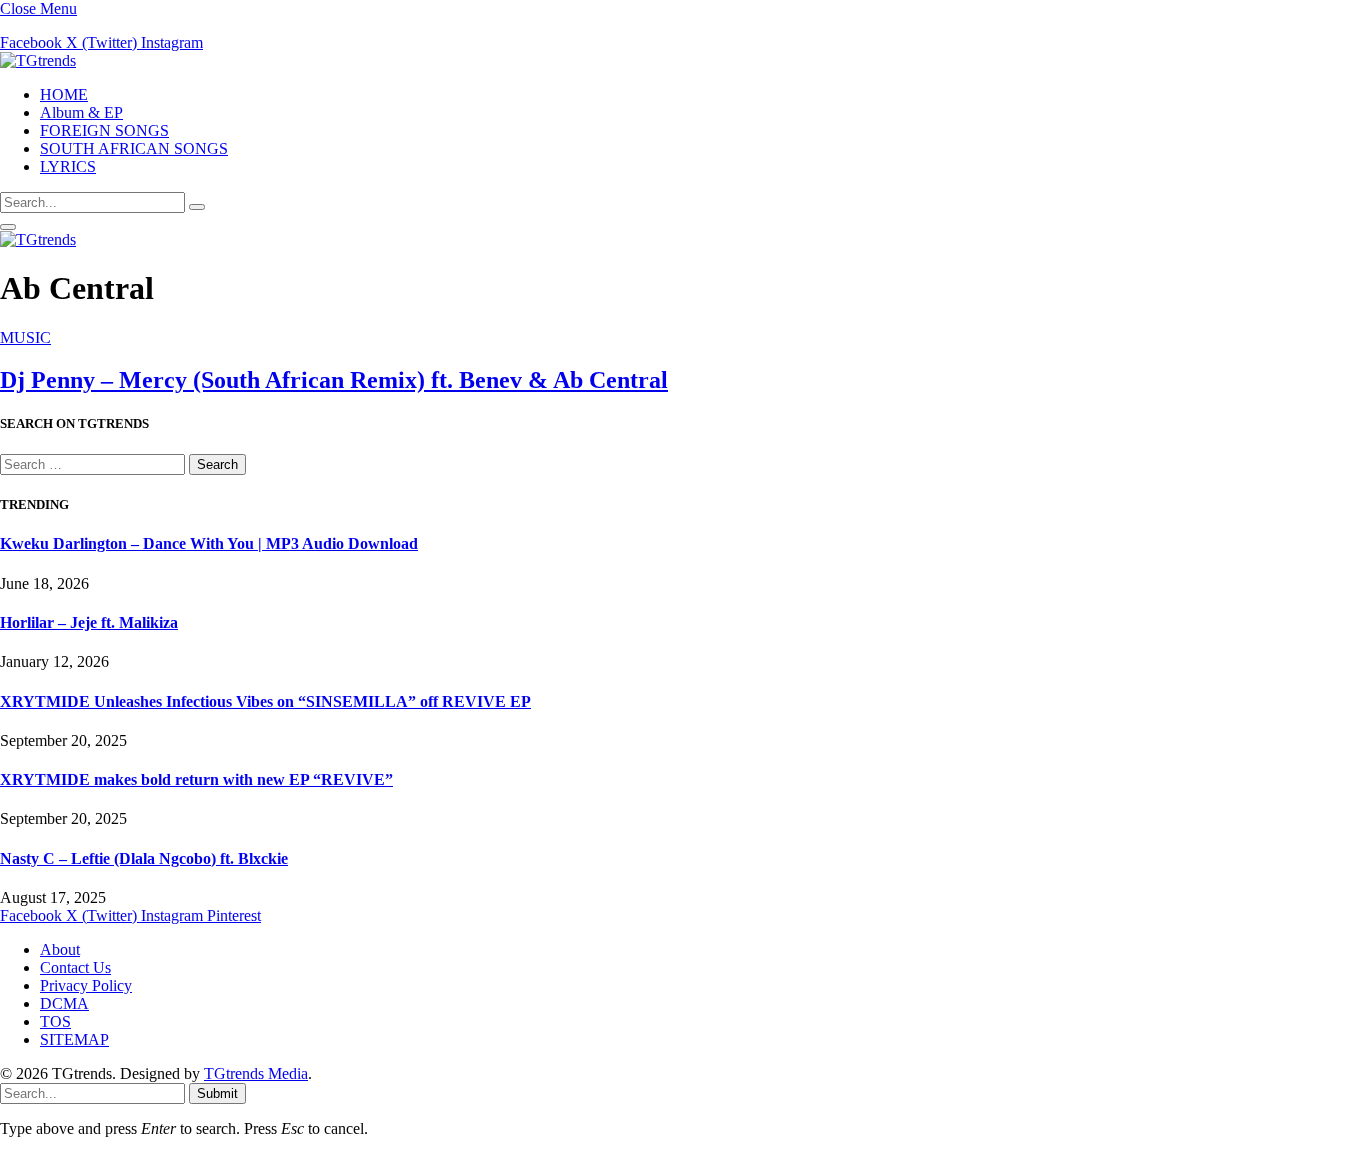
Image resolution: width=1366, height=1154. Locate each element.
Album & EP (81, 112)
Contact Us (75, 967)
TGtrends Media (256, 1073)
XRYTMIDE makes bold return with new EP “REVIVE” (196, 779)
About (60, 949)
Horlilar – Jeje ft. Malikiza (89, 622)
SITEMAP (74, 1039)
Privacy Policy (86, 985)
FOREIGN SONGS (104, 130)
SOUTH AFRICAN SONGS (134, 148)
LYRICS (68, 166)
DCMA (64, 1003)
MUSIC (25, 337)
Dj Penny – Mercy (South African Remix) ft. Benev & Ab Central (334, 380)
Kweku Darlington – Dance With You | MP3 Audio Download (209, 543)
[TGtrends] (38, 60)
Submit (217, 1093)
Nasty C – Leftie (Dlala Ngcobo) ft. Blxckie (144, 858)
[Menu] (8, 227)
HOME (64, 94)
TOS (55, 1021)
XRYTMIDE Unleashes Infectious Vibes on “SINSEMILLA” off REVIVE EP (265, 701)
